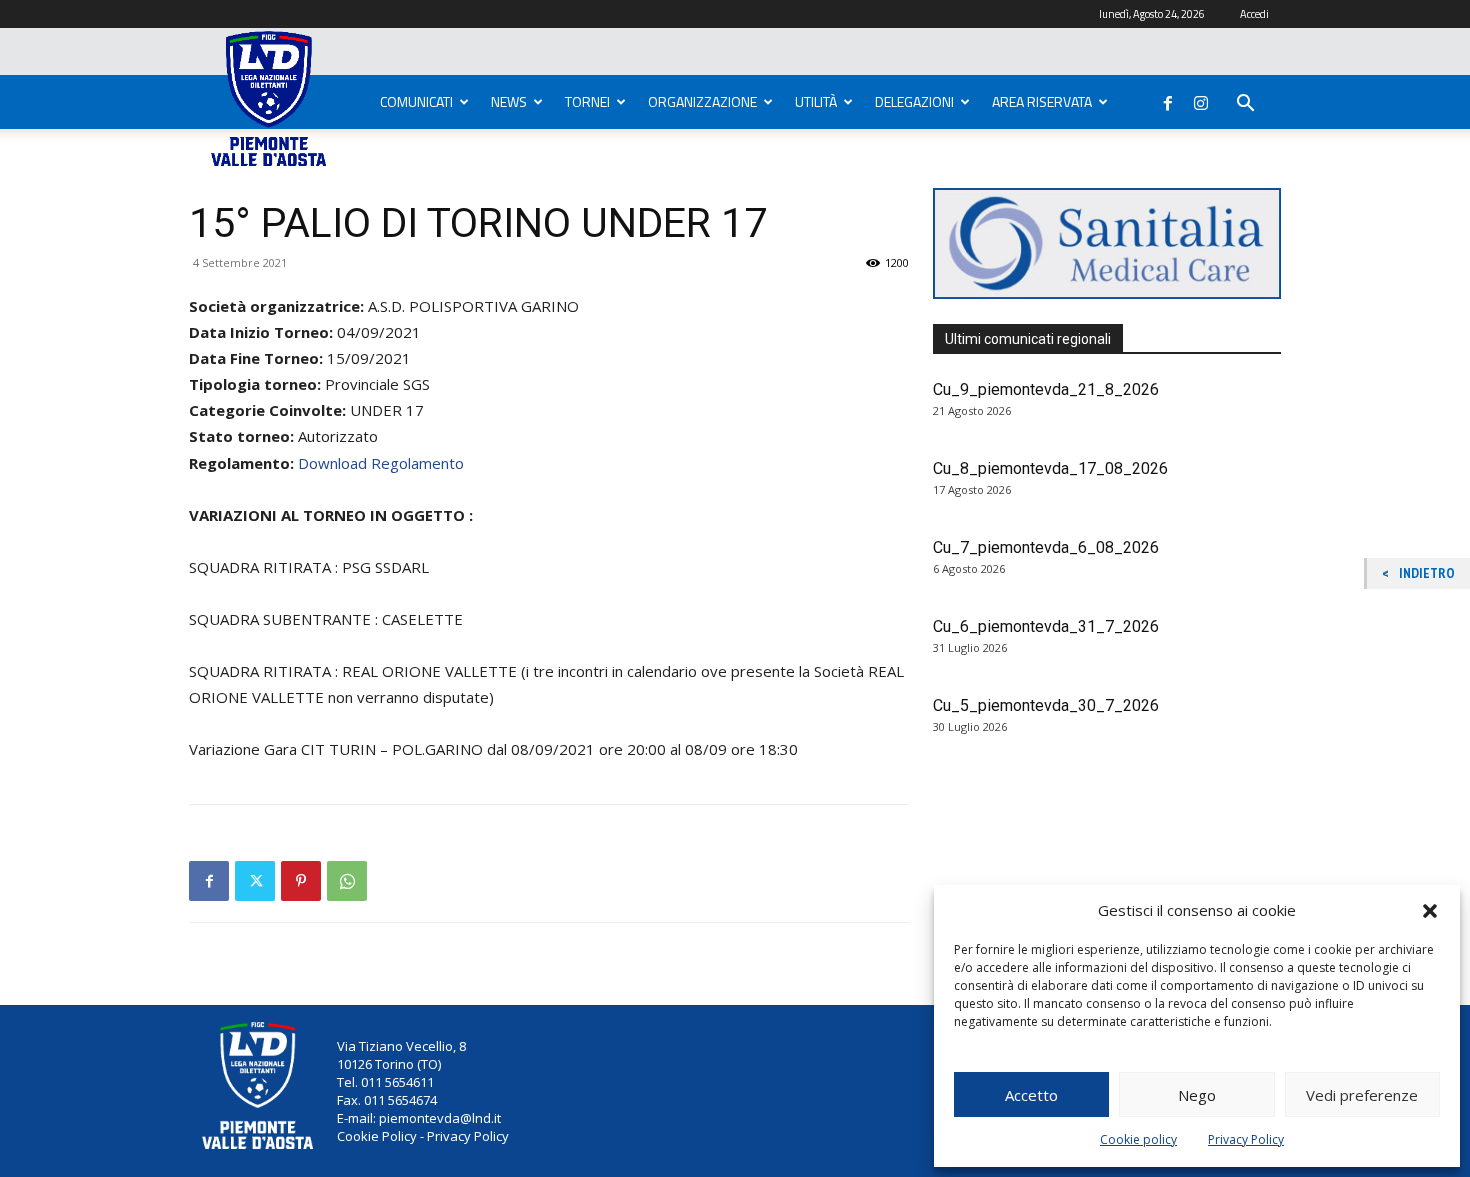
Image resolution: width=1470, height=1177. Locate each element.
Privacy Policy (1246, 1139)
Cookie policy (1138, 1139)
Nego (1197, 1095)
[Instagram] (1201, 99)
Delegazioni (914, 101)
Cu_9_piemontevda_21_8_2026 (1046, 389)
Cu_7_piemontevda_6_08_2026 (1046, 547)
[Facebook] (1168, 99)
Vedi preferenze (1362, 1095)
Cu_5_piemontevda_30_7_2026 (1046, 705)
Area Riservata (1042, 101)
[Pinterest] (301, 881)
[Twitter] (255, 881)
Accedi (1254, 14)
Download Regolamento (381, 463)
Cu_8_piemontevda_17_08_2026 (1050, 468)
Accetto (1031, 1095)
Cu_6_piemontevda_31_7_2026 (1046, 626)
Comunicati (416, 101)
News (509, 101)
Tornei (587, 101)
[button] (1430, 911)
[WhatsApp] (347, 881)
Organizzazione (702, 101)
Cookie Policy (377, 1136)
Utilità (816, 101)
